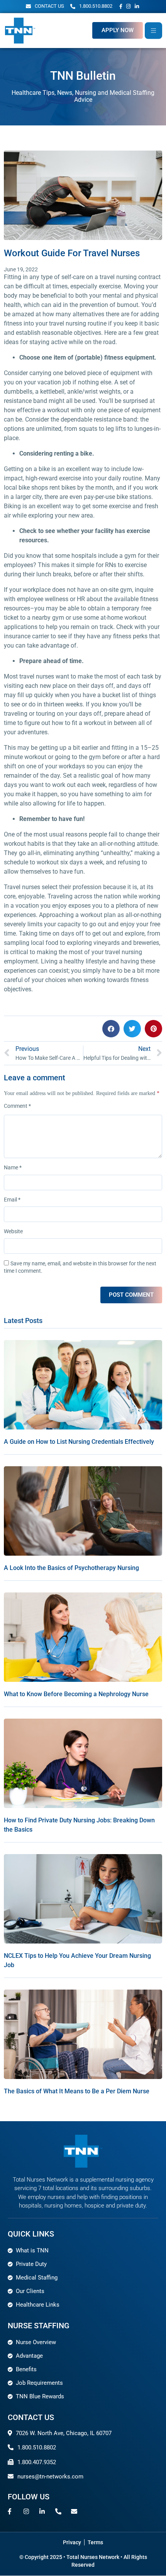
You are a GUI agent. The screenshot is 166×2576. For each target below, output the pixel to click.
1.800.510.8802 (37, 2447)
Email (12, 1200)
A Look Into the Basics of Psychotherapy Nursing (71, 1568)
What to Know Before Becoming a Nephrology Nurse (76, 1694)
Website (13, 1231)
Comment (17, 1106)
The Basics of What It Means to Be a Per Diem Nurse (77, 2091)
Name (13, 1167)
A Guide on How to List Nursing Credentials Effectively (79, 1442)
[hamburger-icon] (153, 30)
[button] (111, 1029)
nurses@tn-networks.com (50, 2477)
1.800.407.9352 (37, 2462)
